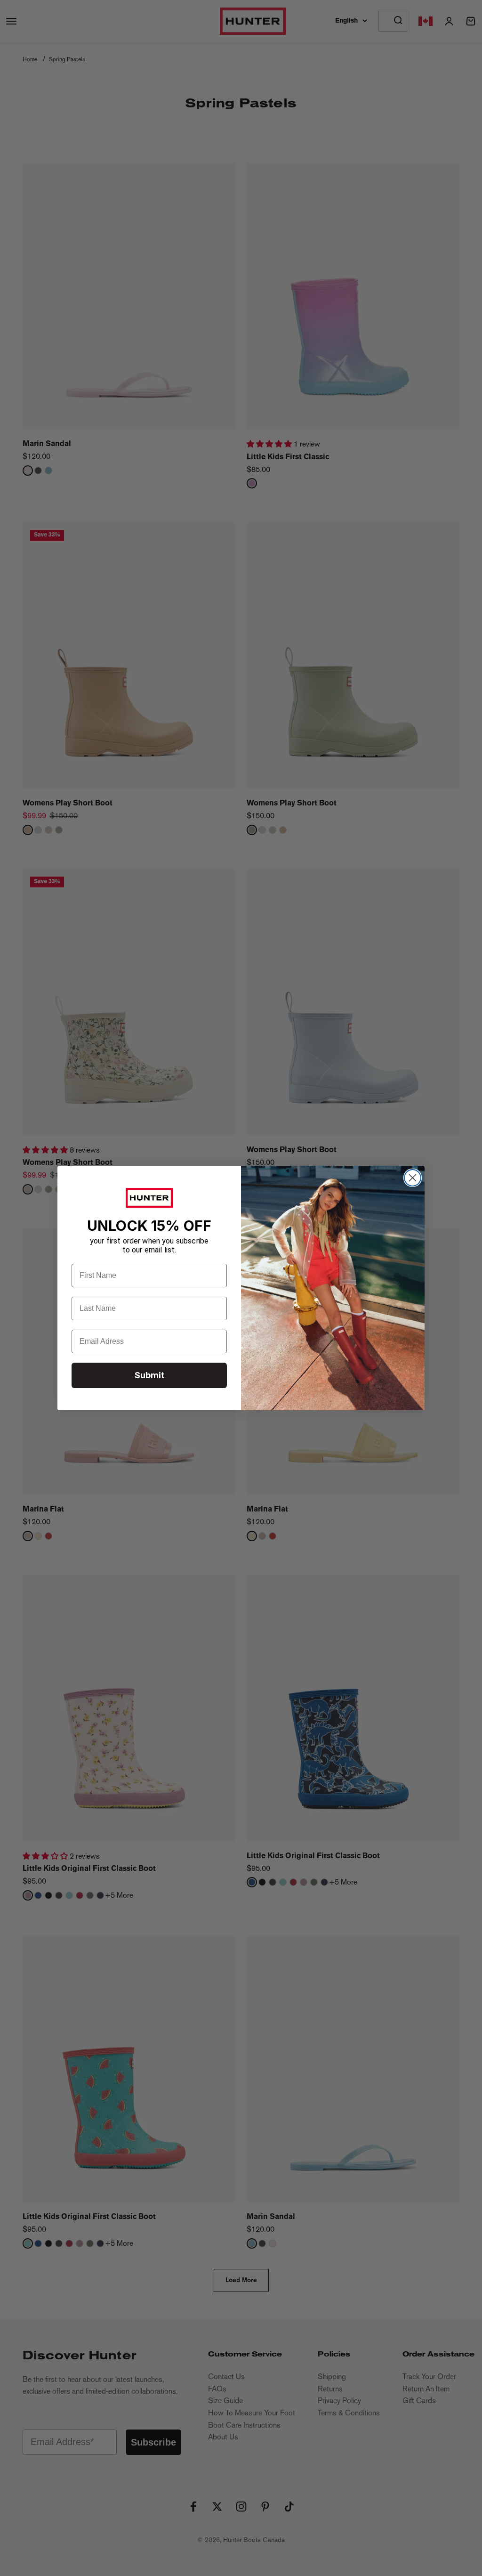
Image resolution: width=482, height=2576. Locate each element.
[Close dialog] (413, 1178)
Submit (149, 1375)
